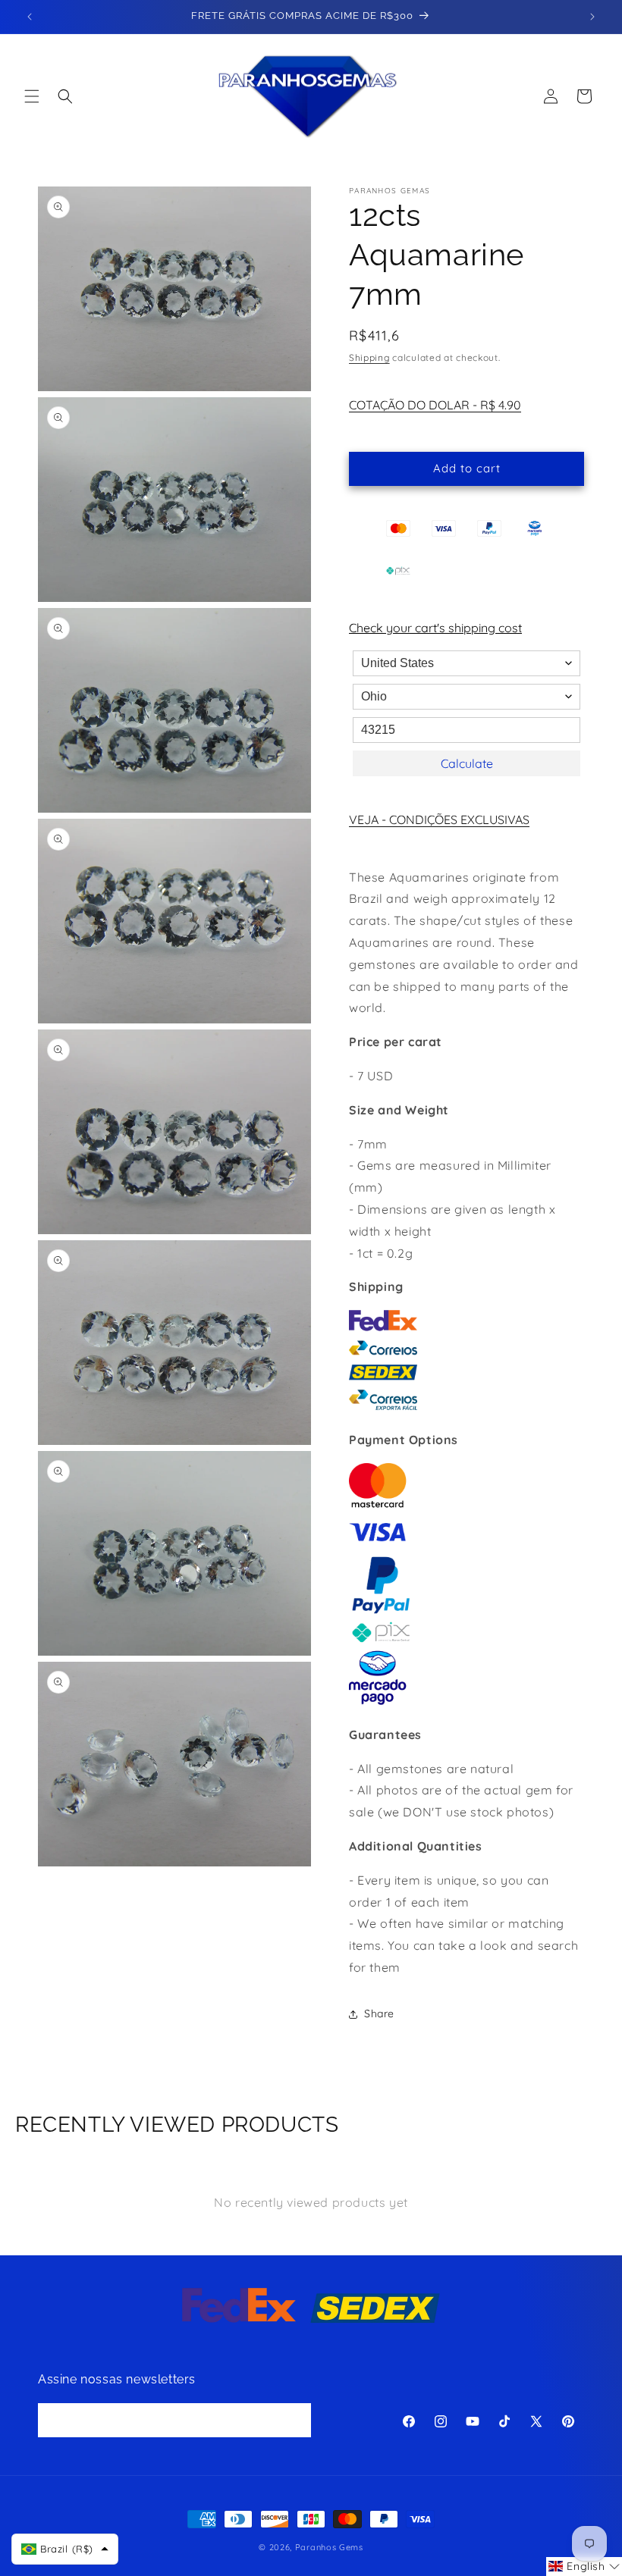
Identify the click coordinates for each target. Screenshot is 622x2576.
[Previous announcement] (30, 17)
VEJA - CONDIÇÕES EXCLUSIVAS (439, 819)
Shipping (369, 357)
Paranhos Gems (329, 2547)
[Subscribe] (294, 2420)
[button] (32, 96)
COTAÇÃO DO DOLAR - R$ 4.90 (435, 405)
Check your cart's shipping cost (435, 628)
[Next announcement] (592, 17)
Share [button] (379, 2013)
